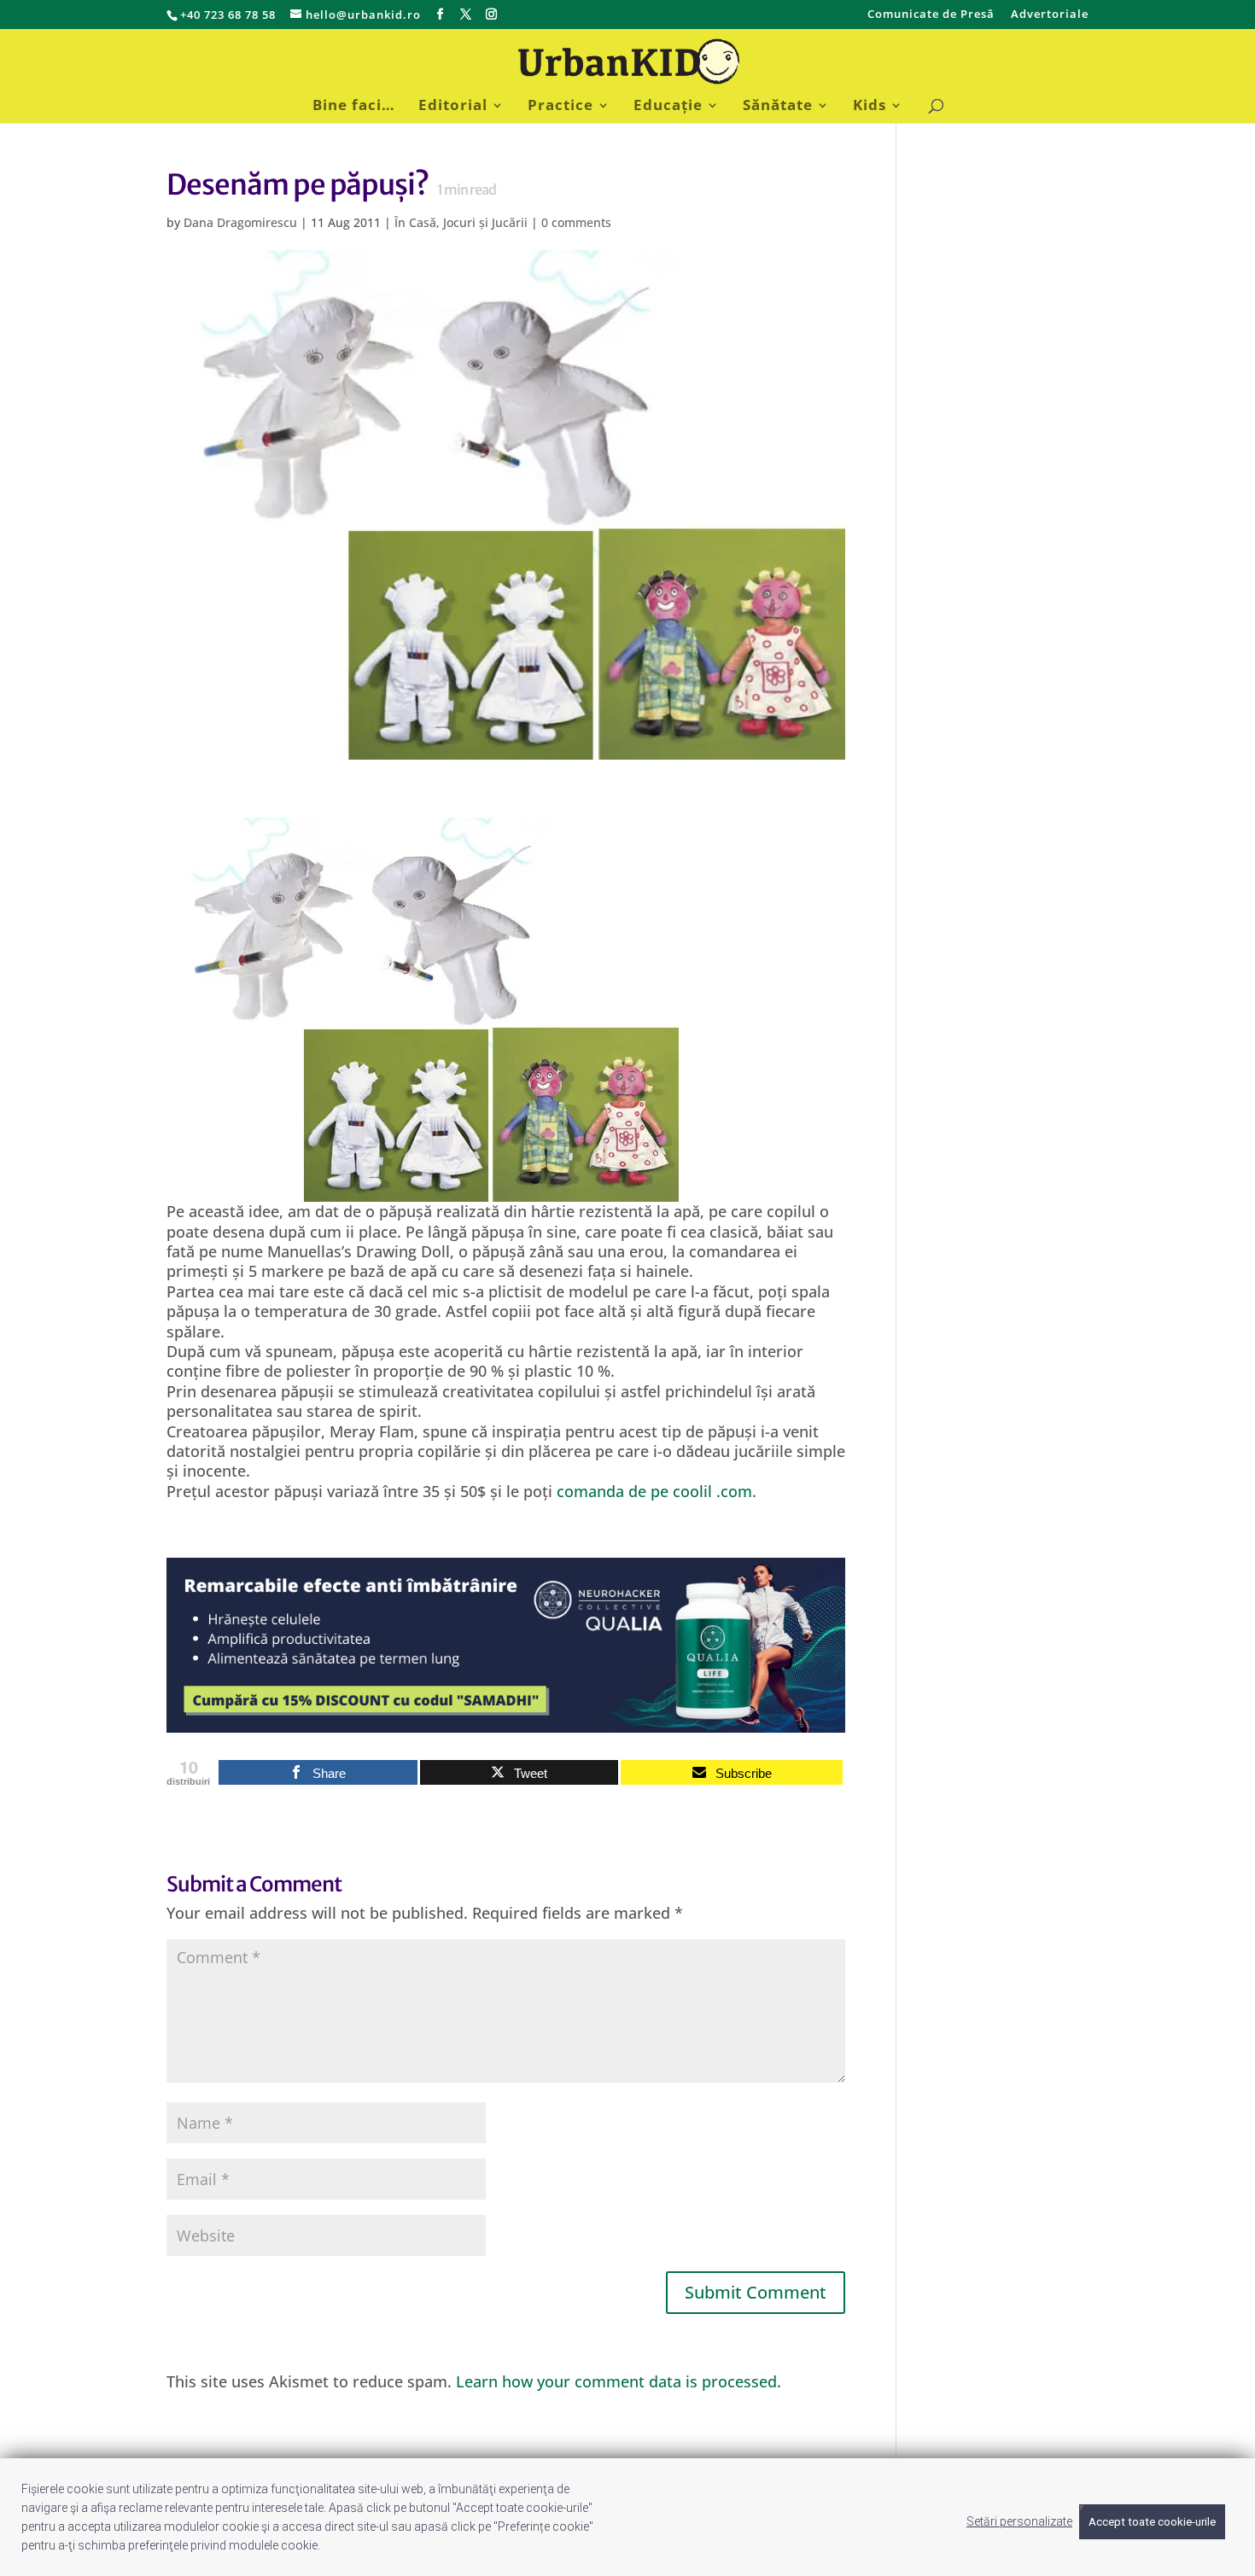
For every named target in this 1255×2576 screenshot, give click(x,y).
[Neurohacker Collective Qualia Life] (506, 1722)
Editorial (453, 107)
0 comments (576, 222)
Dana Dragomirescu (240, 222)
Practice (560, 107)
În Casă (415, 222)
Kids (870, 107)
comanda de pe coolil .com (654, 1491)
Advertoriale (1050, 15)
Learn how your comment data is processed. (619, 2381)
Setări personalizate (1019, 2521)
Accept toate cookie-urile (1152, 2522)
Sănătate (778, 107)
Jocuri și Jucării (485, 222)
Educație (668, 107)
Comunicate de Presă (931, 15)
